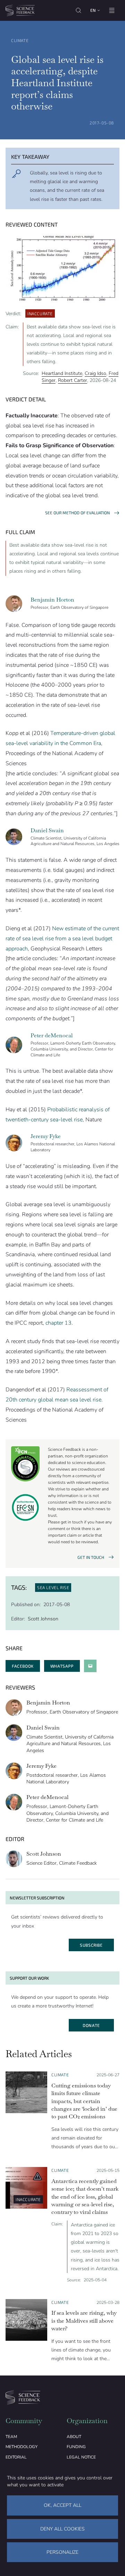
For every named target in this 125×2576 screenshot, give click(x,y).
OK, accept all (62, 2505)
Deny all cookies (62, 2529)
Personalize (62, 2552)
